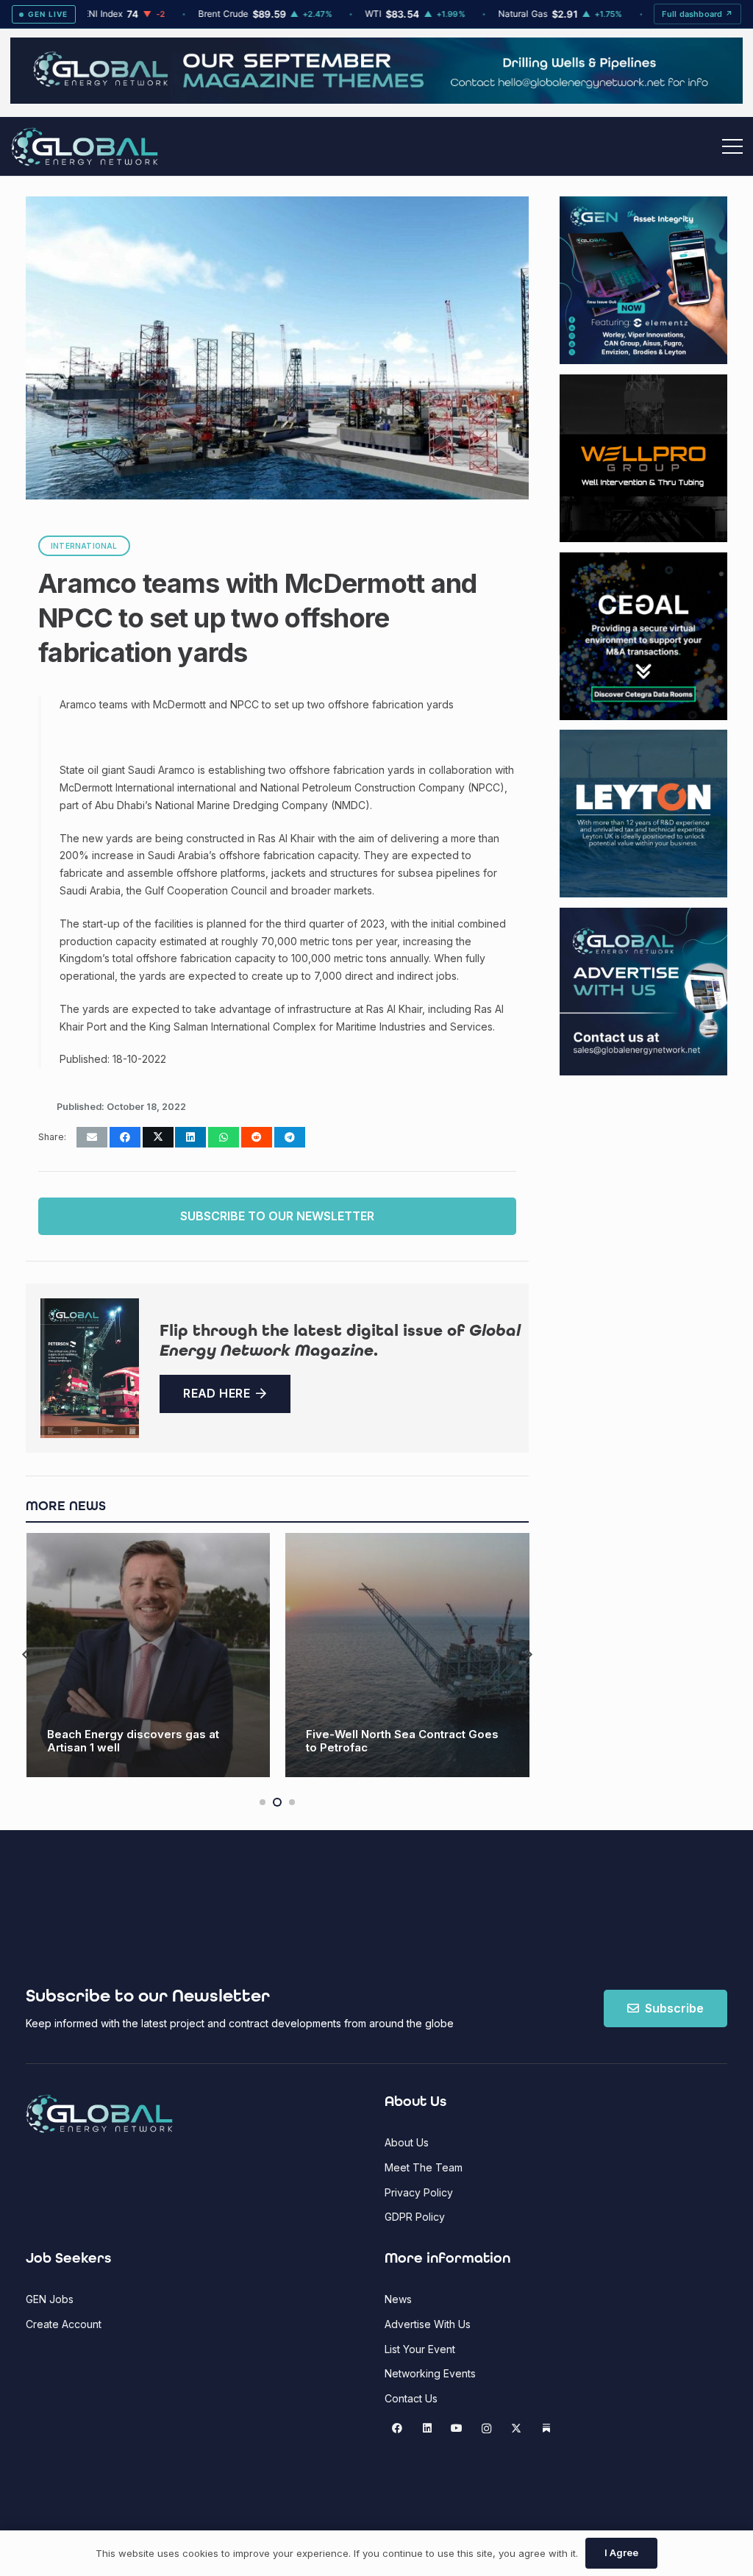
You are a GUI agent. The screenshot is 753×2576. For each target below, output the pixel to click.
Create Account (64, 2324)
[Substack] (546, 2429)
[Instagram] (486, 2429)
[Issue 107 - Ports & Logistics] (90, 1368)
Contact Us (411, 2398)
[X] (517, 2429)
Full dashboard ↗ (697, 14)
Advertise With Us (428, 2324)
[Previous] (26, 1655)
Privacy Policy (419, 2192)
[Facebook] (397, 2429)
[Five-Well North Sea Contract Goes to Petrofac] (148, 1655)
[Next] (529, 1655)
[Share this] (125, 1137)
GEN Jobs (50, 2299)
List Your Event (420, 2349)
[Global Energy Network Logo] (85, 147)
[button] (732, 146)
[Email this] (92, 1137)
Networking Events (430, 2373)
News (398, 2299)
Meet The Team (424, 2167)
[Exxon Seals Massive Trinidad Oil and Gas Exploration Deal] (407, 1655)
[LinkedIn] (427, 2429)
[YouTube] (457, 2429)
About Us (407, 2142)
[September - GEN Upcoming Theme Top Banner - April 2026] (376, 100)
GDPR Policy (415, 2217)
